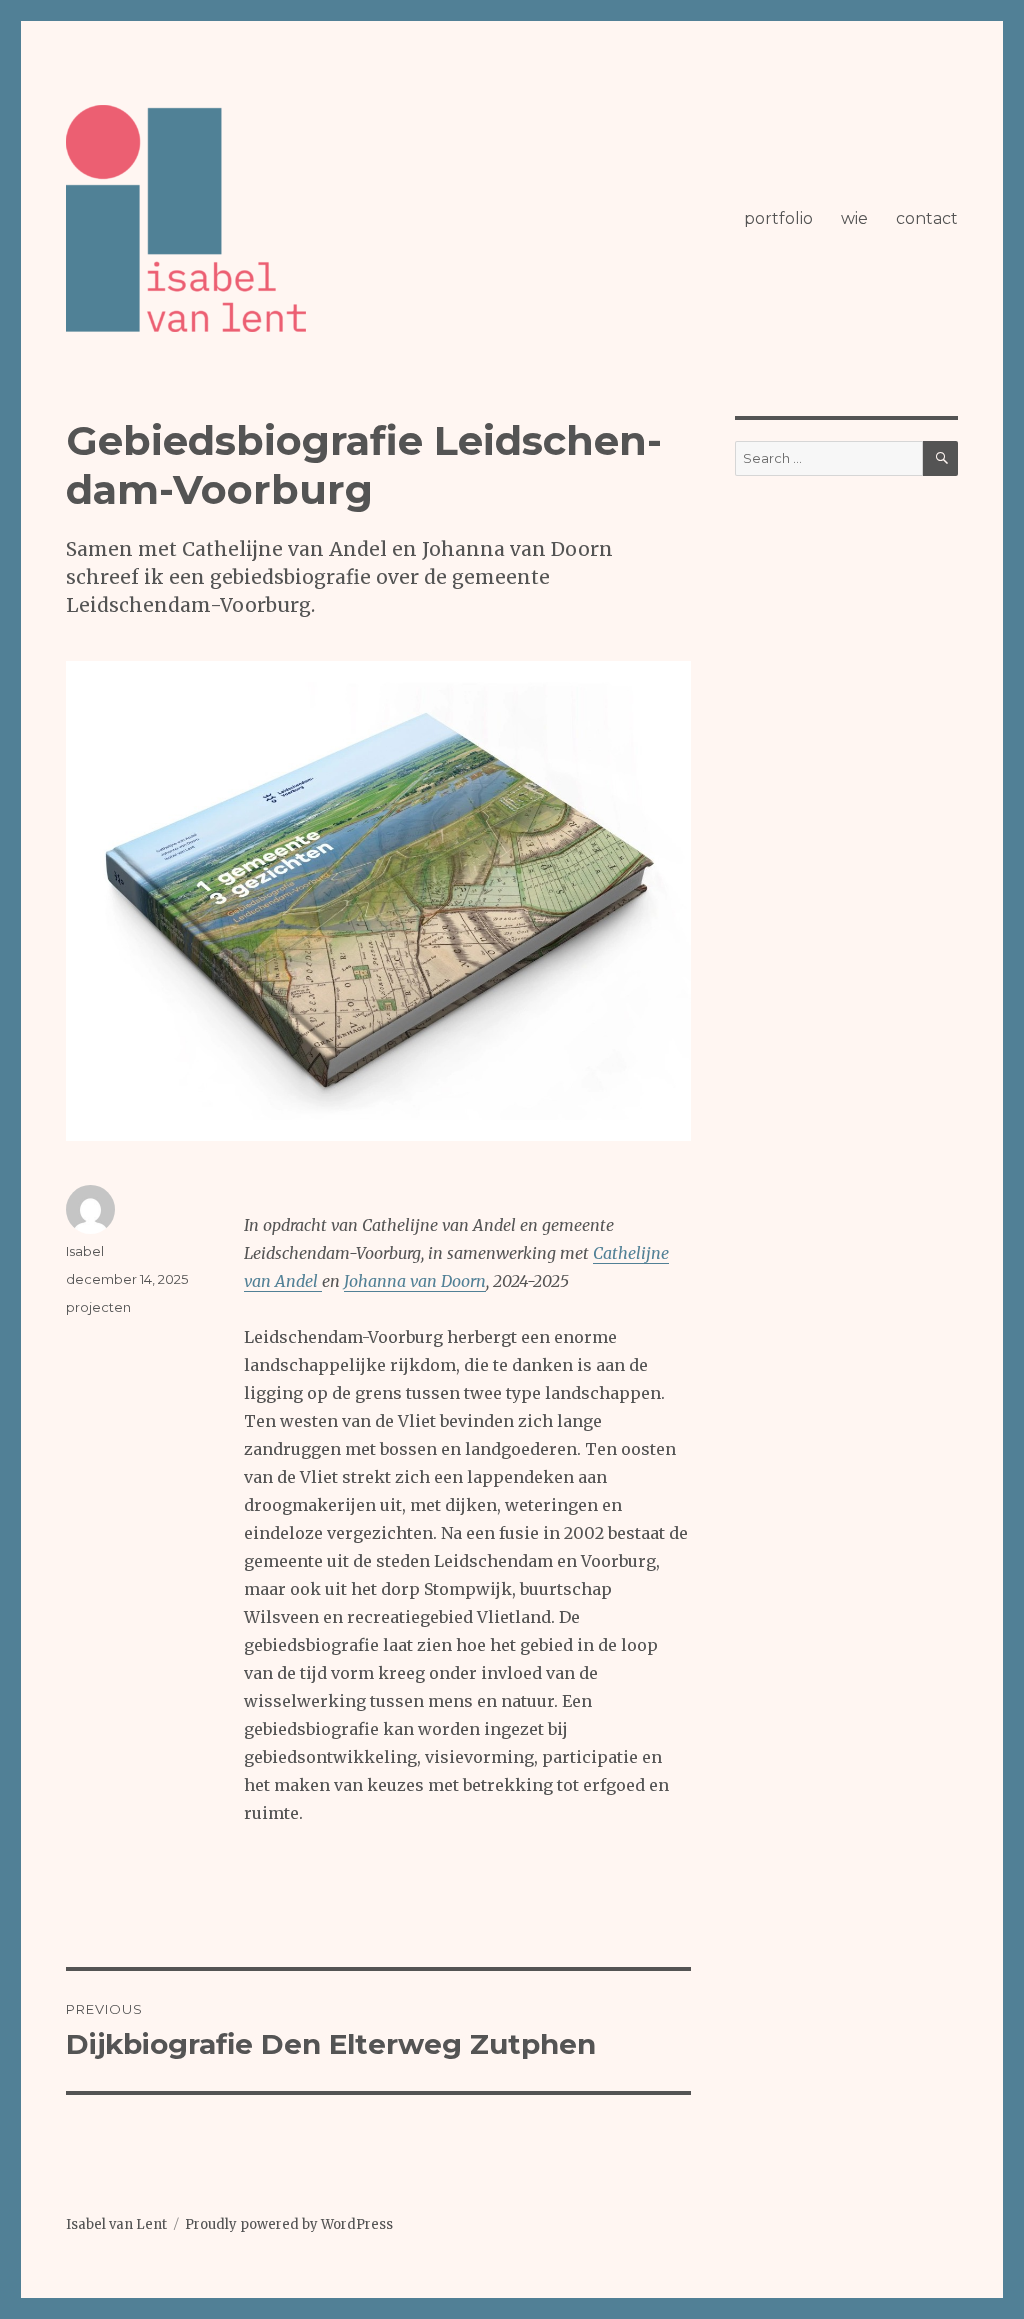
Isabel (85, 1251)
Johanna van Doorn (415, 1281)
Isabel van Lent (116, 2224)
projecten (98, 1307)
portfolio (778, 218)
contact (927, 218)
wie (854, 218)
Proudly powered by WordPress (289, 2224)
